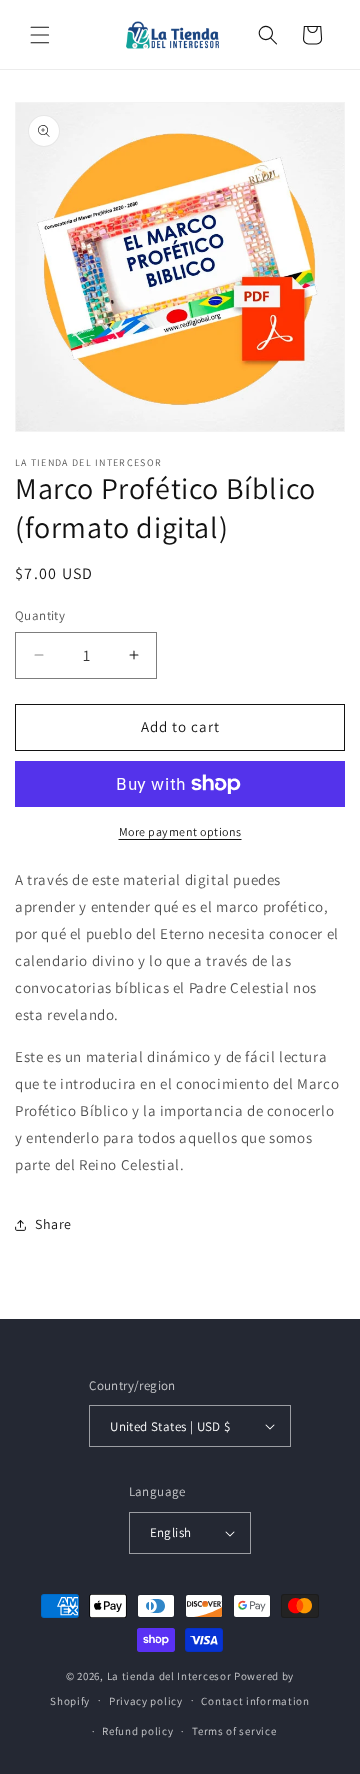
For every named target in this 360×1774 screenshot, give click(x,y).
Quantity (40, 615)
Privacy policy (146, 1701)
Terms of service (234, 1731)
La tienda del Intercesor (169, 1676)
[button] (40, 35)
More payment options (180, 831)
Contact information (255, 1701)
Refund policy (137, 1731)
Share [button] (53, 1224)
